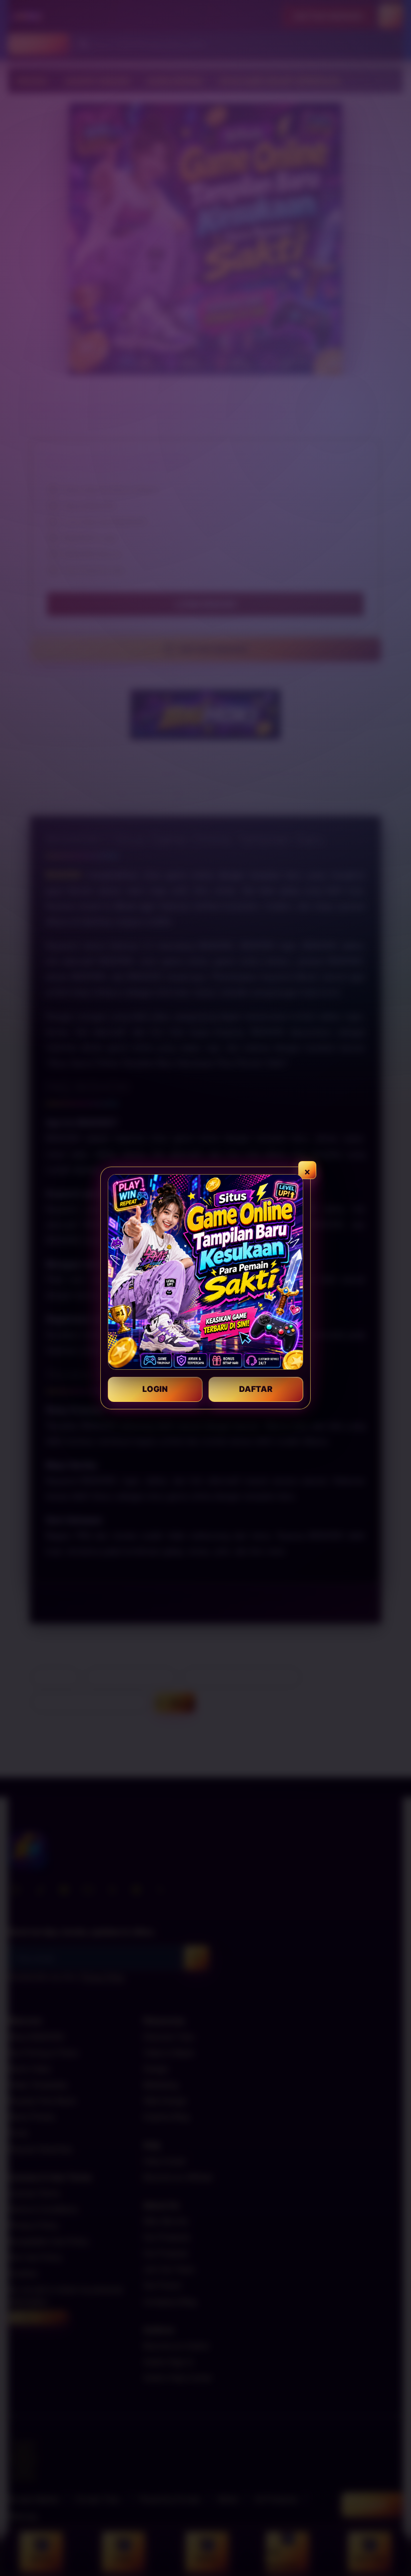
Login (155, 1389)
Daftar (256, 1389)
